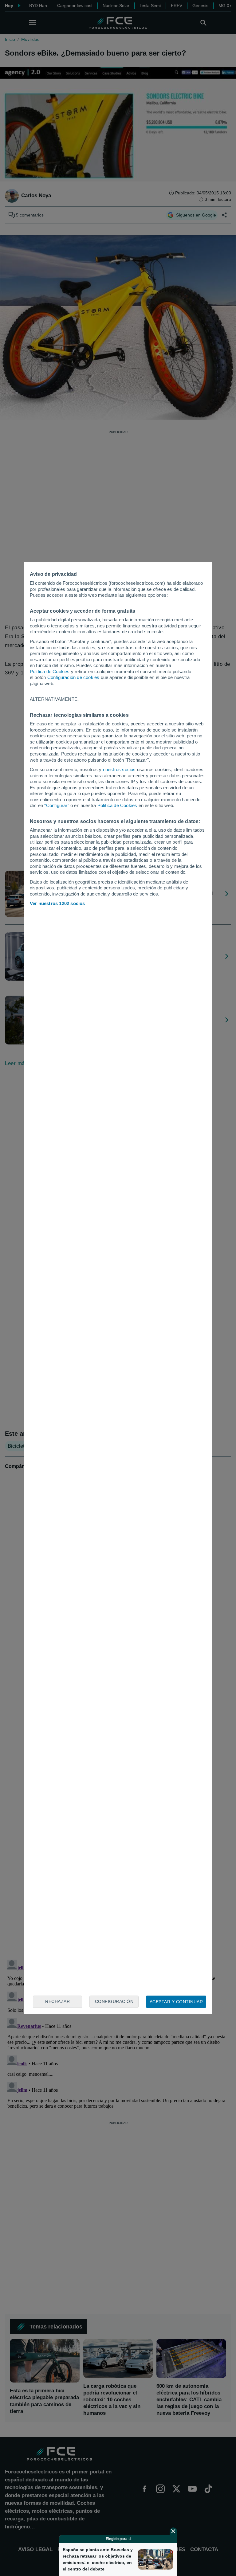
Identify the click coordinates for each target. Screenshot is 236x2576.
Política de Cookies (50, 671)
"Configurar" (57, 805)
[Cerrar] (173, 2531)
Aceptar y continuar (176, 2002)
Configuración (114, 2001)
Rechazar (57, 2001)
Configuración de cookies (73, 677)
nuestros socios (119, 769)
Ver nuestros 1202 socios (57, 903)
